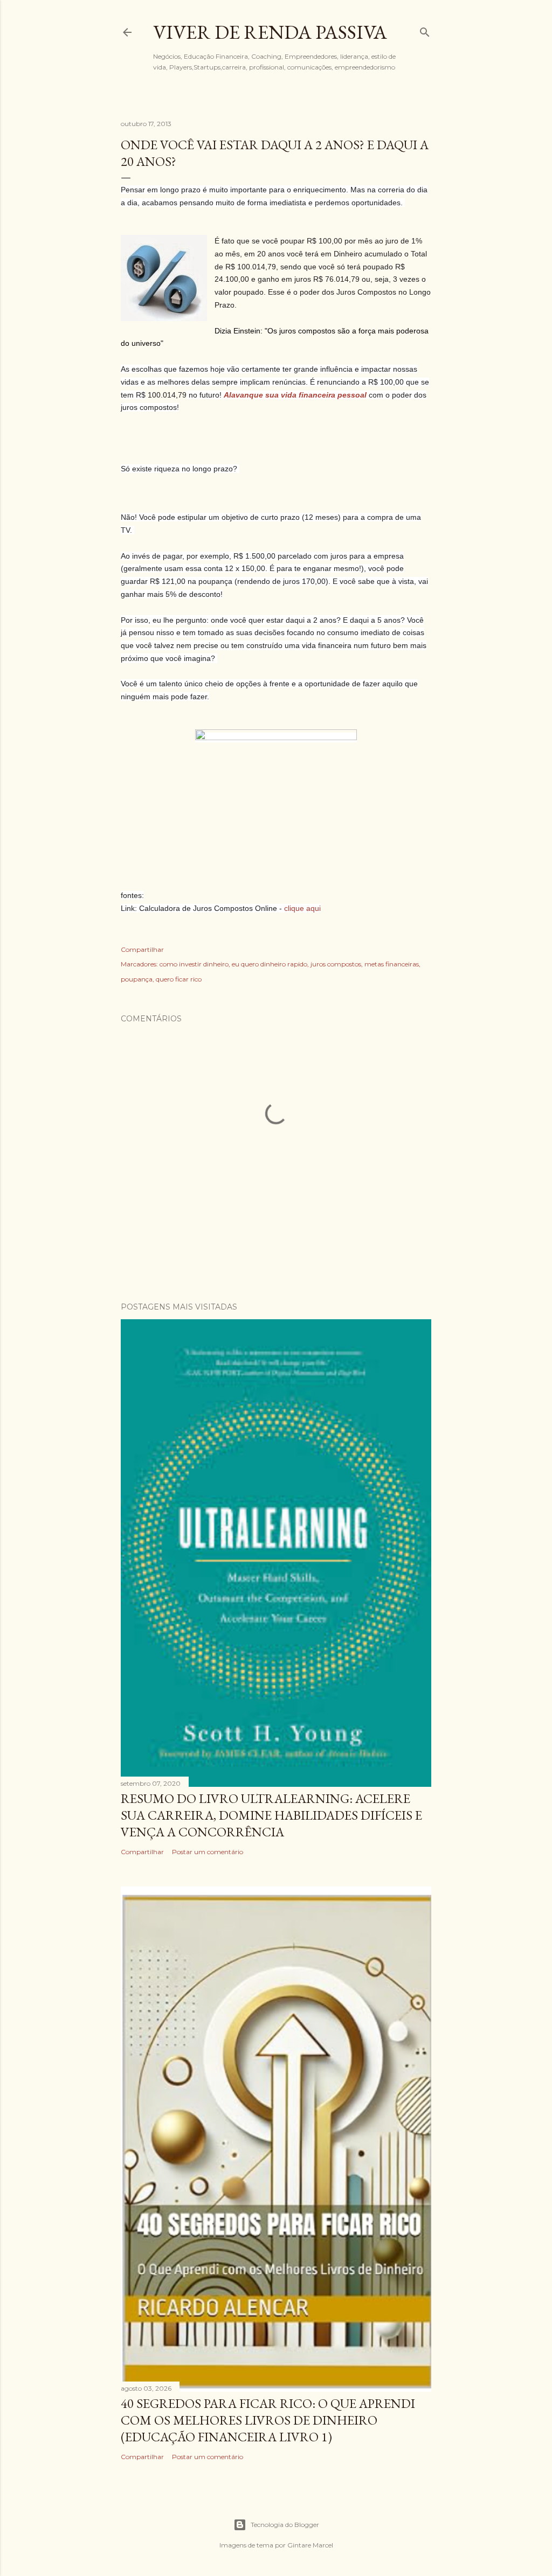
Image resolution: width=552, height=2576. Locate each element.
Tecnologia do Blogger (285, 2525)
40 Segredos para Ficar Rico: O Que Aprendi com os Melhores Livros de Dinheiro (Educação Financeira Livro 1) (268, 2420)
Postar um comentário (208, 1852)
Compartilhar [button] (142, 949)
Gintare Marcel (310, 2545)
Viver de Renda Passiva (270, 32)
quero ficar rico (179, 979)
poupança (137, 979)
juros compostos (336, 964)
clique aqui (302, 908)
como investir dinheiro (194, 964)
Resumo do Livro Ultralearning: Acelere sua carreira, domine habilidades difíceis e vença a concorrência (271, 1815)
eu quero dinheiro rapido (270, 964)
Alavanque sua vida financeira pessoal (296, 395)
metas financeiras (392, 964)
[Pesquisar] (425, 30)
